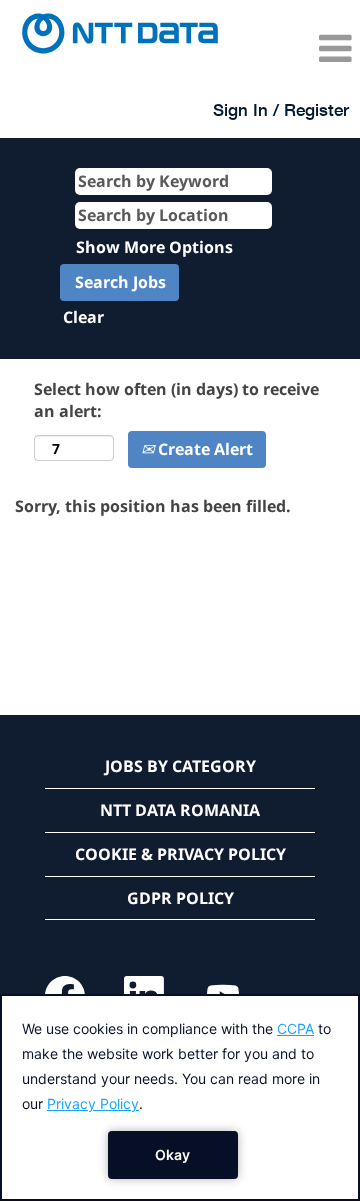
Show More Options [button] (154, 247)
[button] (300, 48)
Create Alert (203, 449)
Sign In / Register (281, 109)
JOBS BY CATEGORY (180, 766)
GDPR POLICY (180, 898)
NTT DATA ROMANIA (180, 810)
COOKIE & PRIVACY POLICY (180, 854)
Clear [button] (83, 317)
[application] (180, 1097)
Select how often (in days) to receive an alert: (176, 400)
